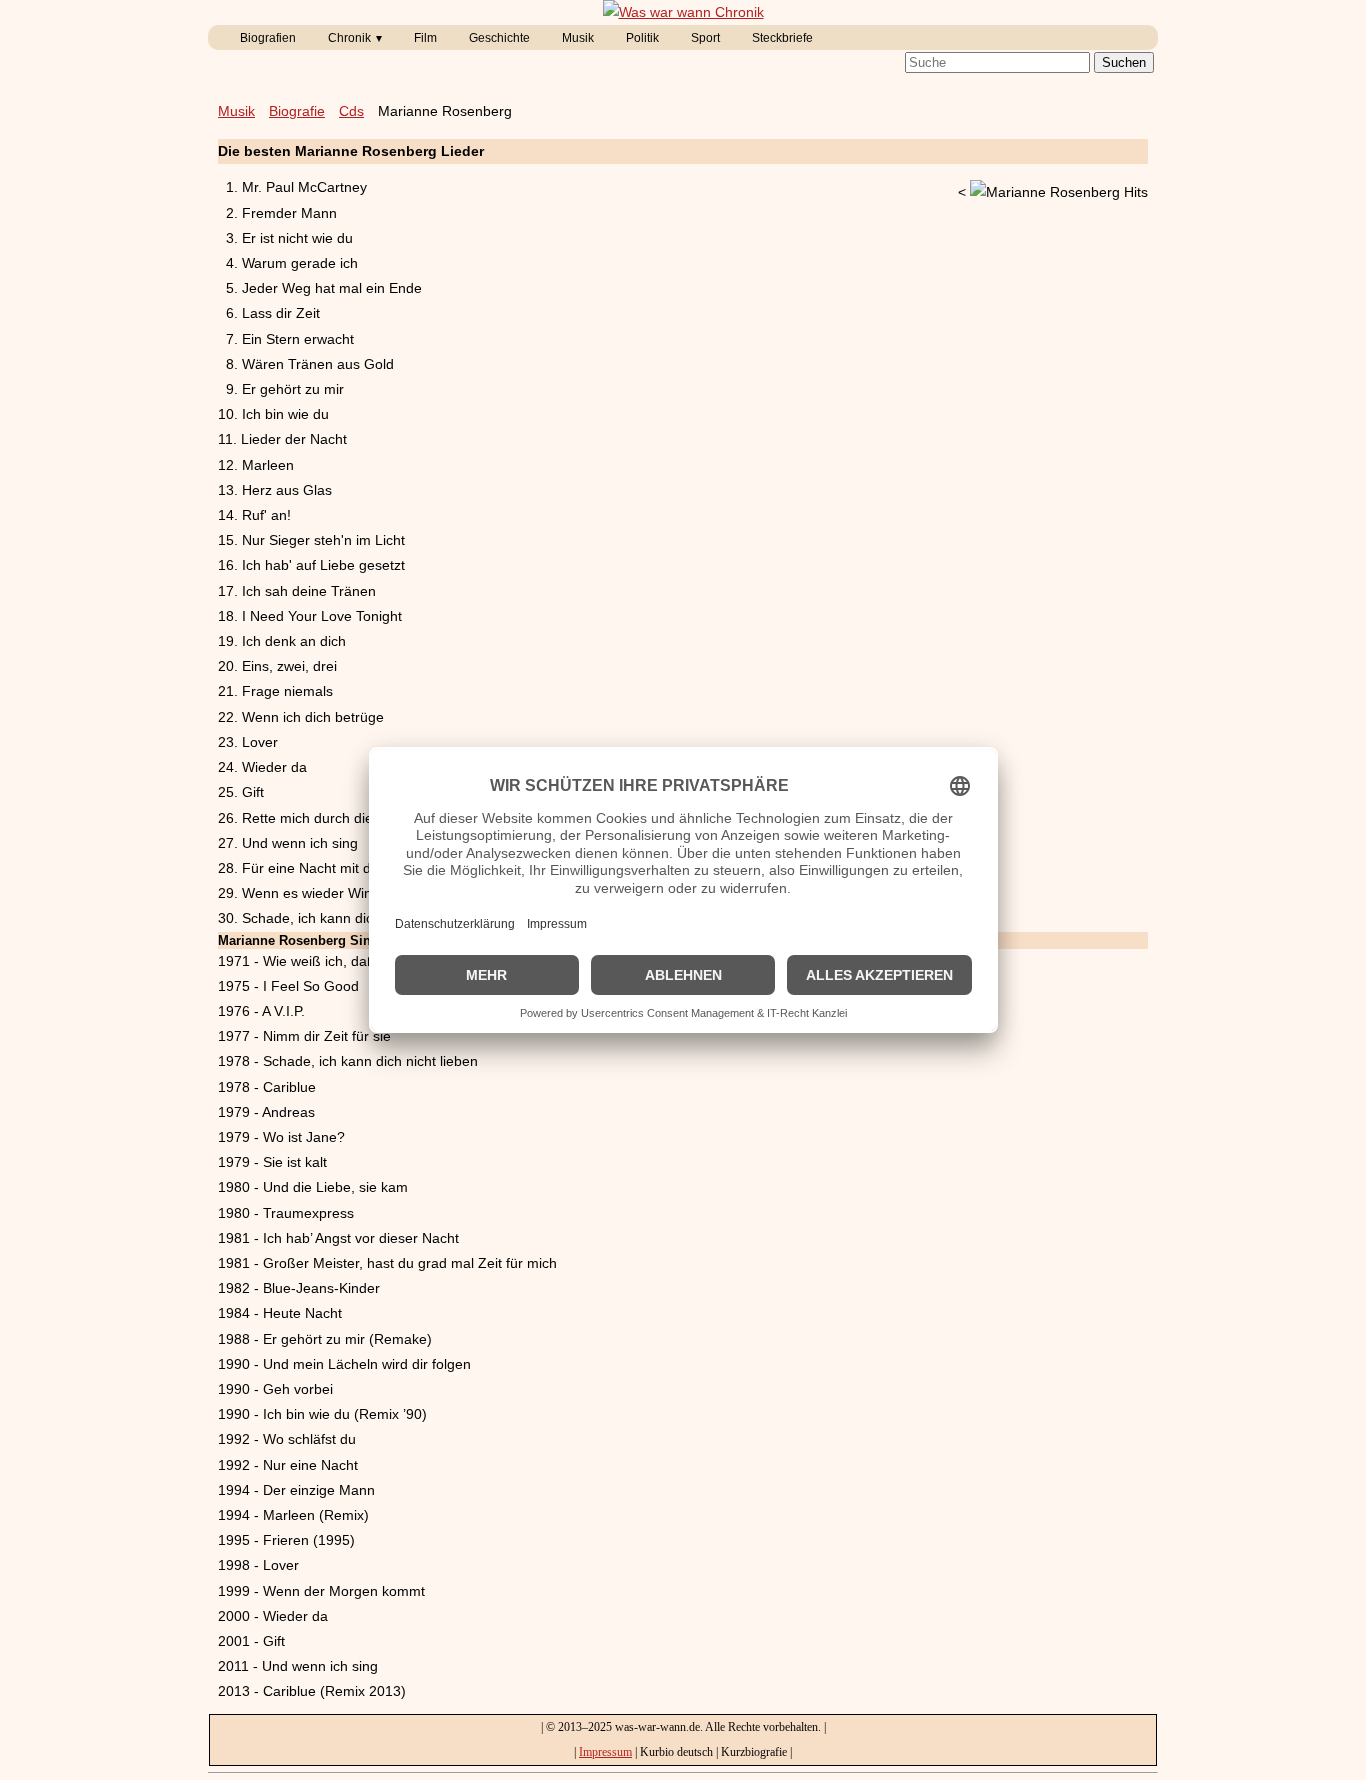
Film (425, 38)
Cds (351, 111)
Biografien (268, 38)
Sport (705, 38)
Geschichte (499, 38)
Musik (578, 38)
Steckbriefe (782, 38)
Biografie (297, 111)
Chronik (349, 38)
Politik (642, 38)
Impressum (605, 1752)
